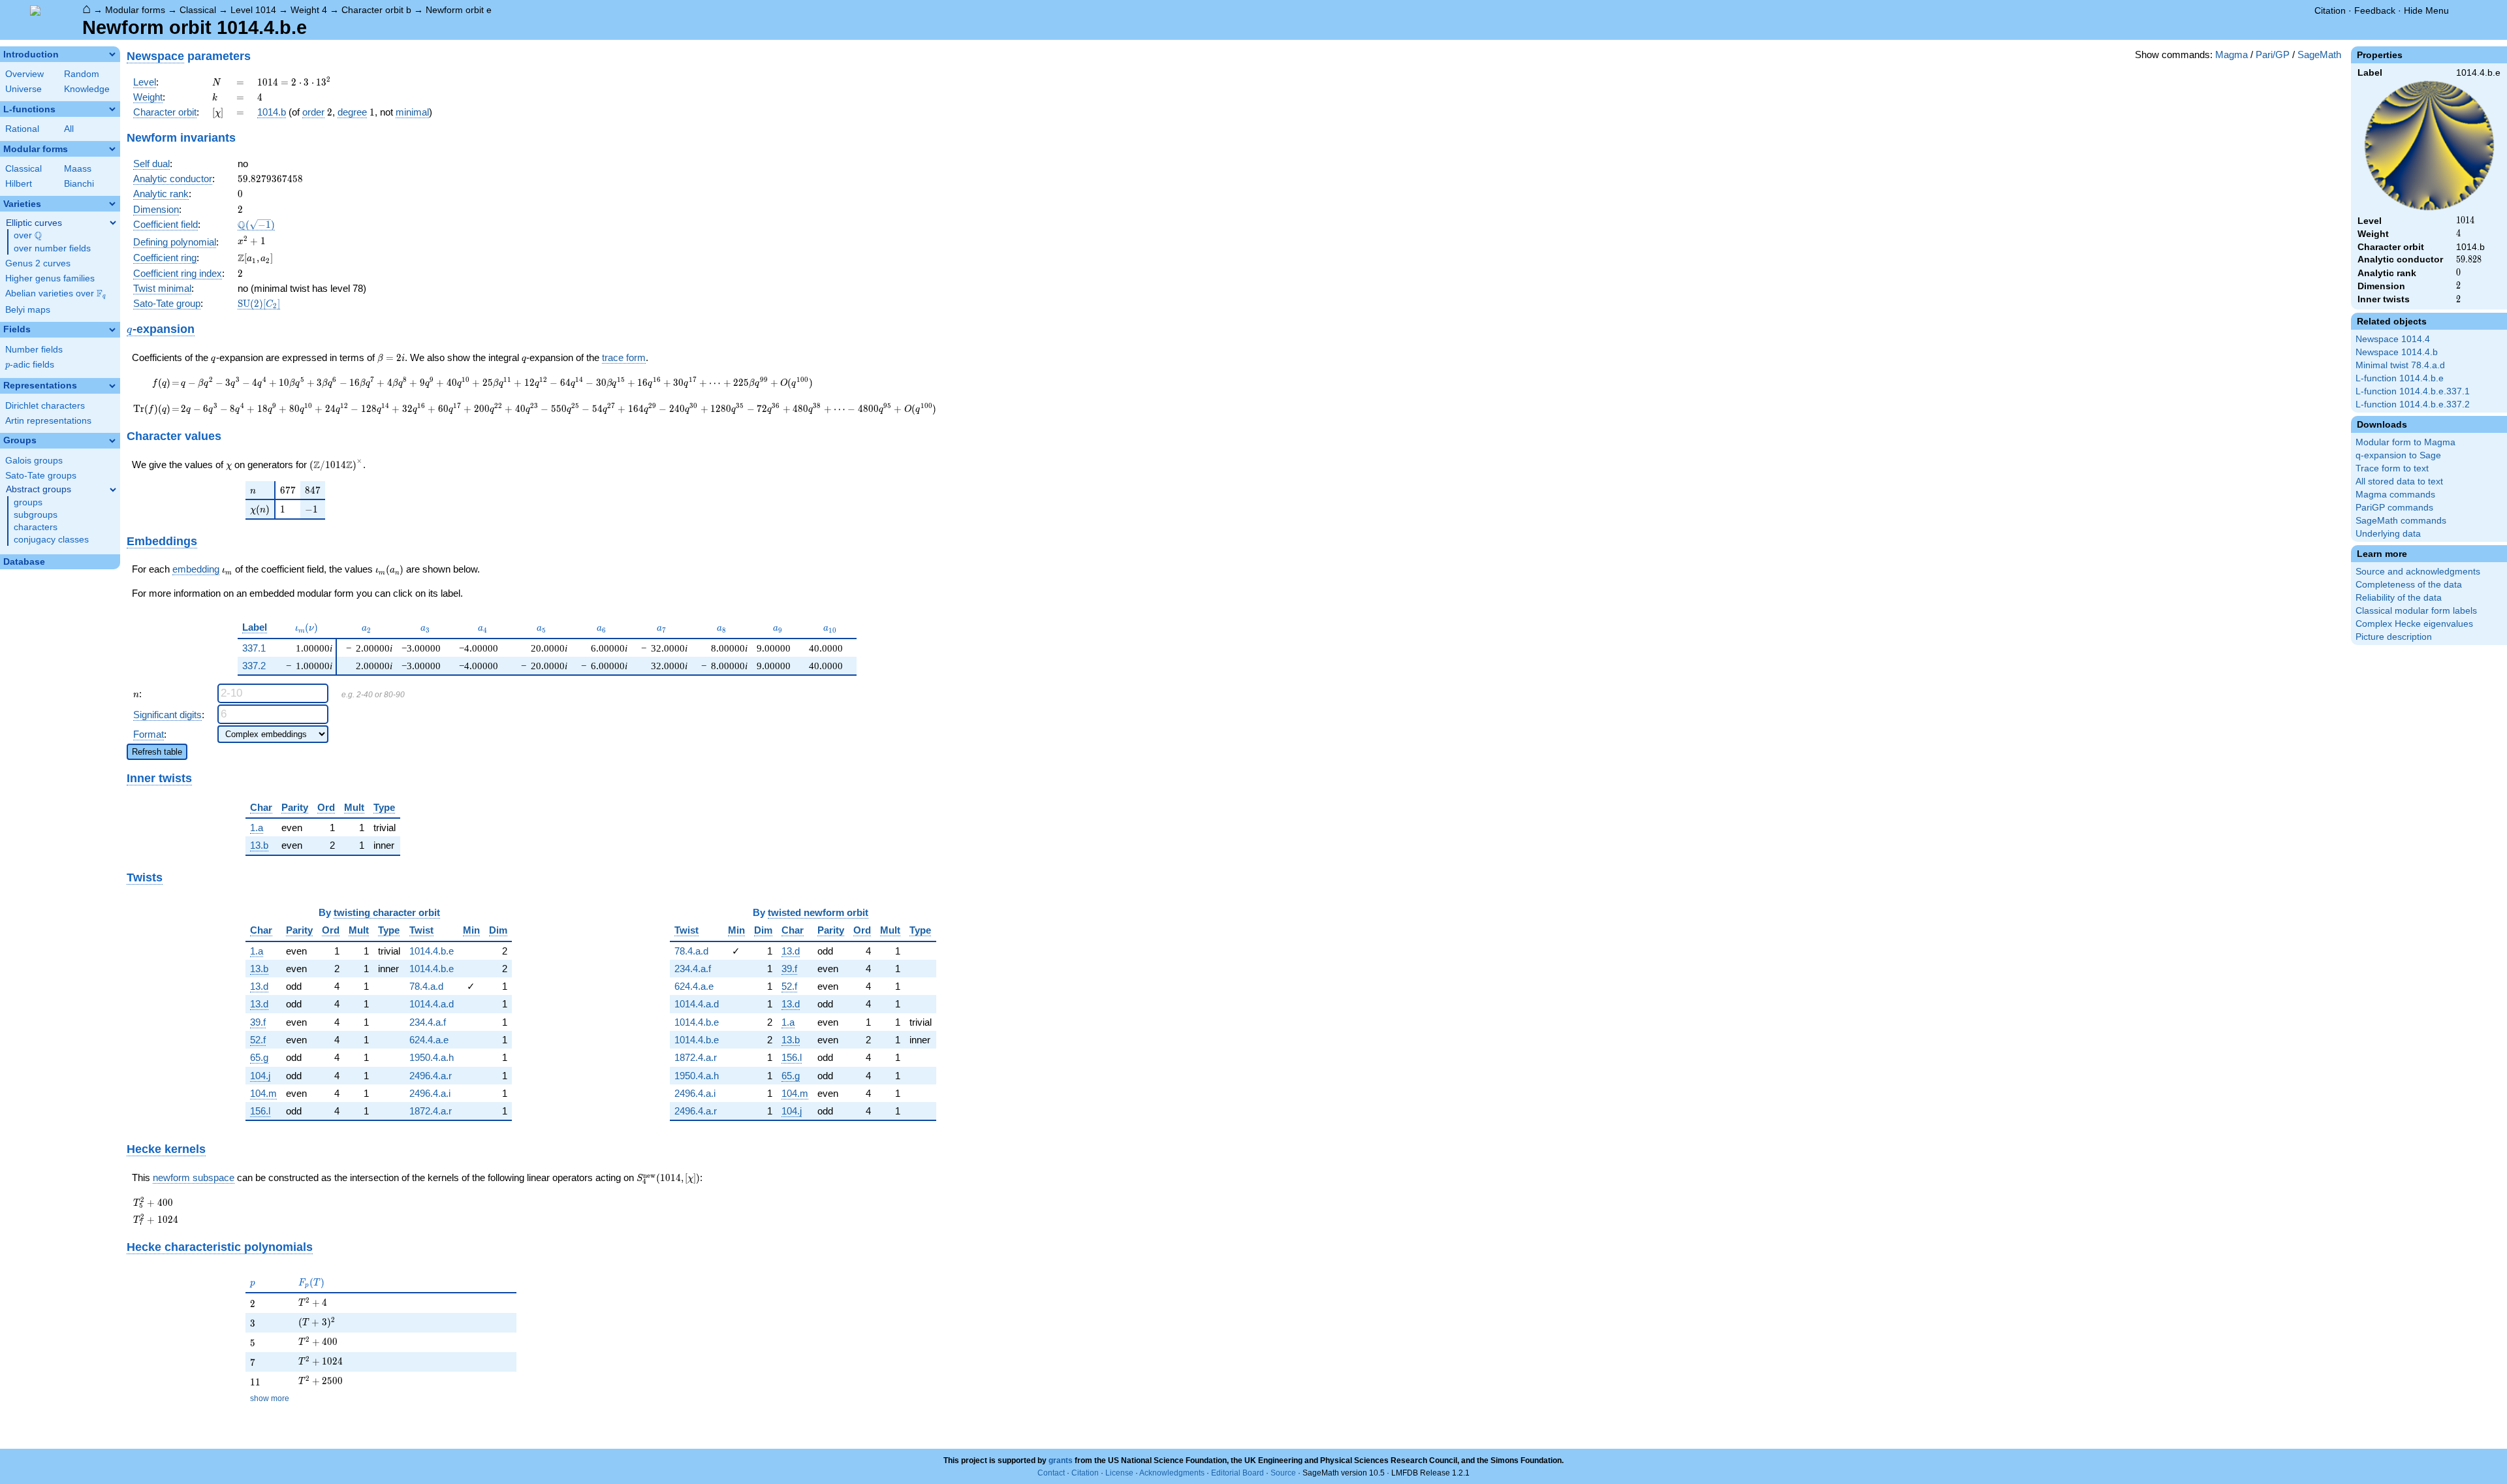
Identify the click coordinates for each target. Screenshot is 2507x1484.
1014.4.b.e (432, 951)
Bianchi (79, 184)
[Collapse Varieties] (112, 204)
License (1119, 1473)
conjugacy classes (51, 540)
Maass (78, 169)
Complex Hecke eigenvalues (2414, 624)
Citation (2330, 10)
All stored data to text (2399, 482)
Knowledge (87, 89)
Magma (2231, 55)
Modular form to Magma (2405, 442)
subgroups (36, 515)
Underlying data (2388, 534)
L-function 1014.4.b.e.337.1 (2413, 391)
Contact (1051, 1473)
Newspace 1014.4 (2393, 339)
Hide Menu (2426, 10)
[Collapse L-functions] (112, 109)
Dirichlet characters (45, 406)
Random (82, 74)
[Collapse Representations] (112, 386)
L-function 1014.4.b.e (2400, 378)
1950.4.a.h (432, 1057)
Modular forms (135, 10)
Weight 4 (309, 10)
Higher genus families (50, 278)
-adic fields (30, 365)
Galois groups (34, 461)
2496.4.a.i (430, 1093)
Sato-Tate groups (41, 476)
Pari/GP (2273, 55)
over (28, 236)
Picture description (2394, 637)
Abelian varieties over (55, 294)
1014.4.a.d (432, 1004)
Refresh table (157, 752)
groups (28, 502)
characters (36, 527)
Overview (24, 74)
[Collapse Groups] (112, 441)
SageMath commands (2401, 521)
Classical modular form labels (2416, 611)
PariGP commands (2394, 508)
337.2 (254, 666)
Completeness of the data (2409, 585)
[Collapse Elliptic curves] (113, 223)
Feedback (2375, 10)
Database (24, 562)
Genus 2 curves (38, 263)
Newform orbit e (459, 10)
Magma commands (2395, 495)
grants (1061, 1460)
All (69, 129)
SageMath (2319, 55)
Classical (198, 10)
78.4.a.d (426, 986)
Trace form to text (2392, 468)
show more (270, 1398)
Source (1283, 1473)
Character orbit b (376, 10)
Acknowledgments (1172, 1473)
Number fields (34, 350)
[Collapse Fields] (112, 330)
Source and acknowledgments (2418, 572)
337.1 (254, 648)
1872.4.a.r (431, 1111)
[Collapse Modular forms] (112, 149)
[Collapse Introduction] (112, 54)
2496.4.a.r (431, 1076)
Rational (22, 129)
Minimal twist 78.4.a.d (2400, 365)
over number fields (52, 248)
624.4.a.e (429, 1040)
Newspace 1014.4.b (2397, 352)
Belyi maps (28, 310)
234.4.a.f (428, 1022)
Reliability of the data (2399, 598)
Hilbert (19, 184)
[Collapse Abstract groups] (113, 490)
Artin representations (48, 421)
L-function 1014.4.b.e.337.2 (2413, 404)
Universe (24, 89)
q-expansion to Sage (2398, 455)
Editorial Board (1238, 1473)
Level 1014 (253, 10)
